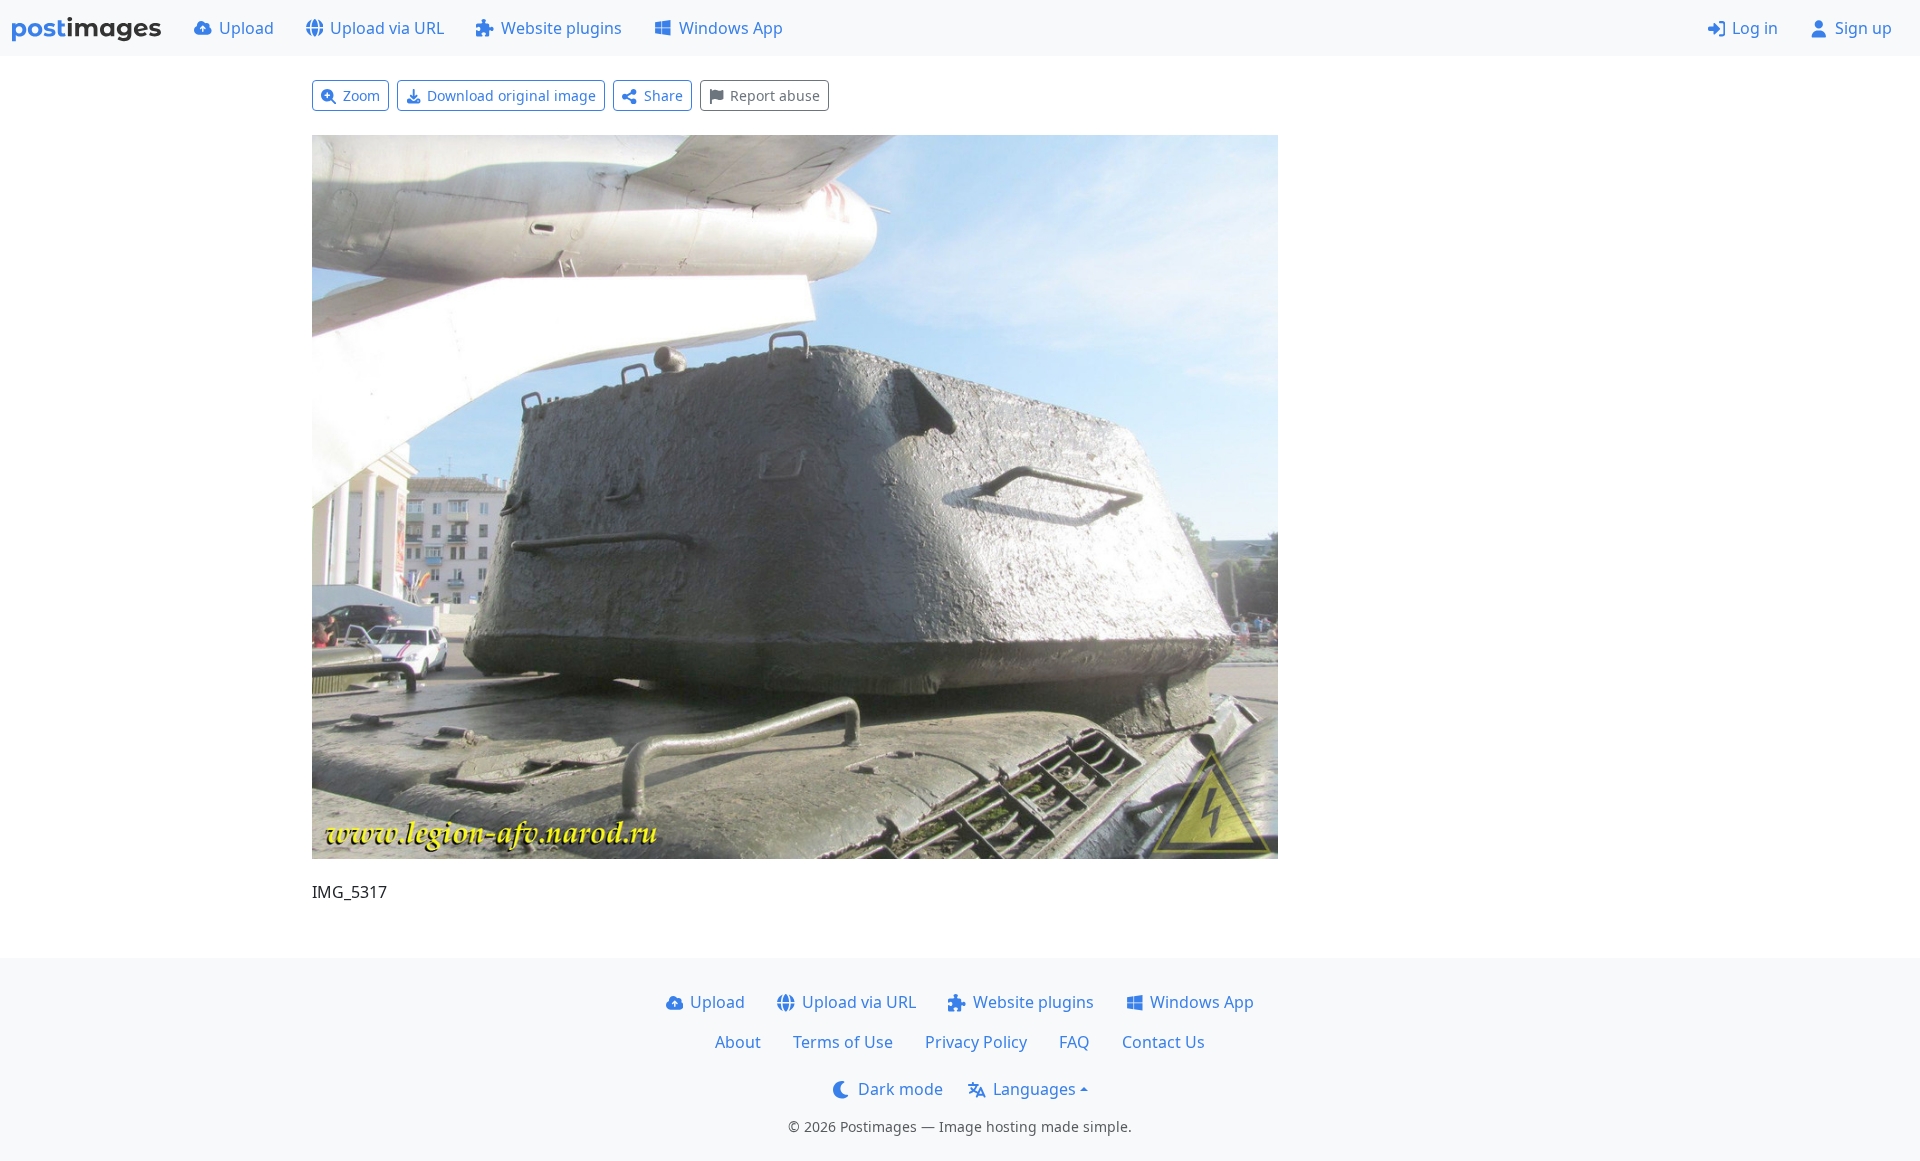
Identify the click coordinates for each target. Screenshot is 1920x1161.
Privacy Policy (976, 1042)
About (738, 1042)
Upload (246, 28)
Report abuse (775, 95)
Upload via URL (387, 28)
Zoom (361, 95)
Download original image (511, 95)
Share (663, 95)
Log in (1755, 28)
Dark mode (900, 1089)
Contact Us (1163, 1042)
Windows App (731, 28)
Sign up (1863, 28)
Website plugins (561, 28)
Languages (1034, 1089)
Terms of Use (843, 1042)
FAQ (1074, 1042)
